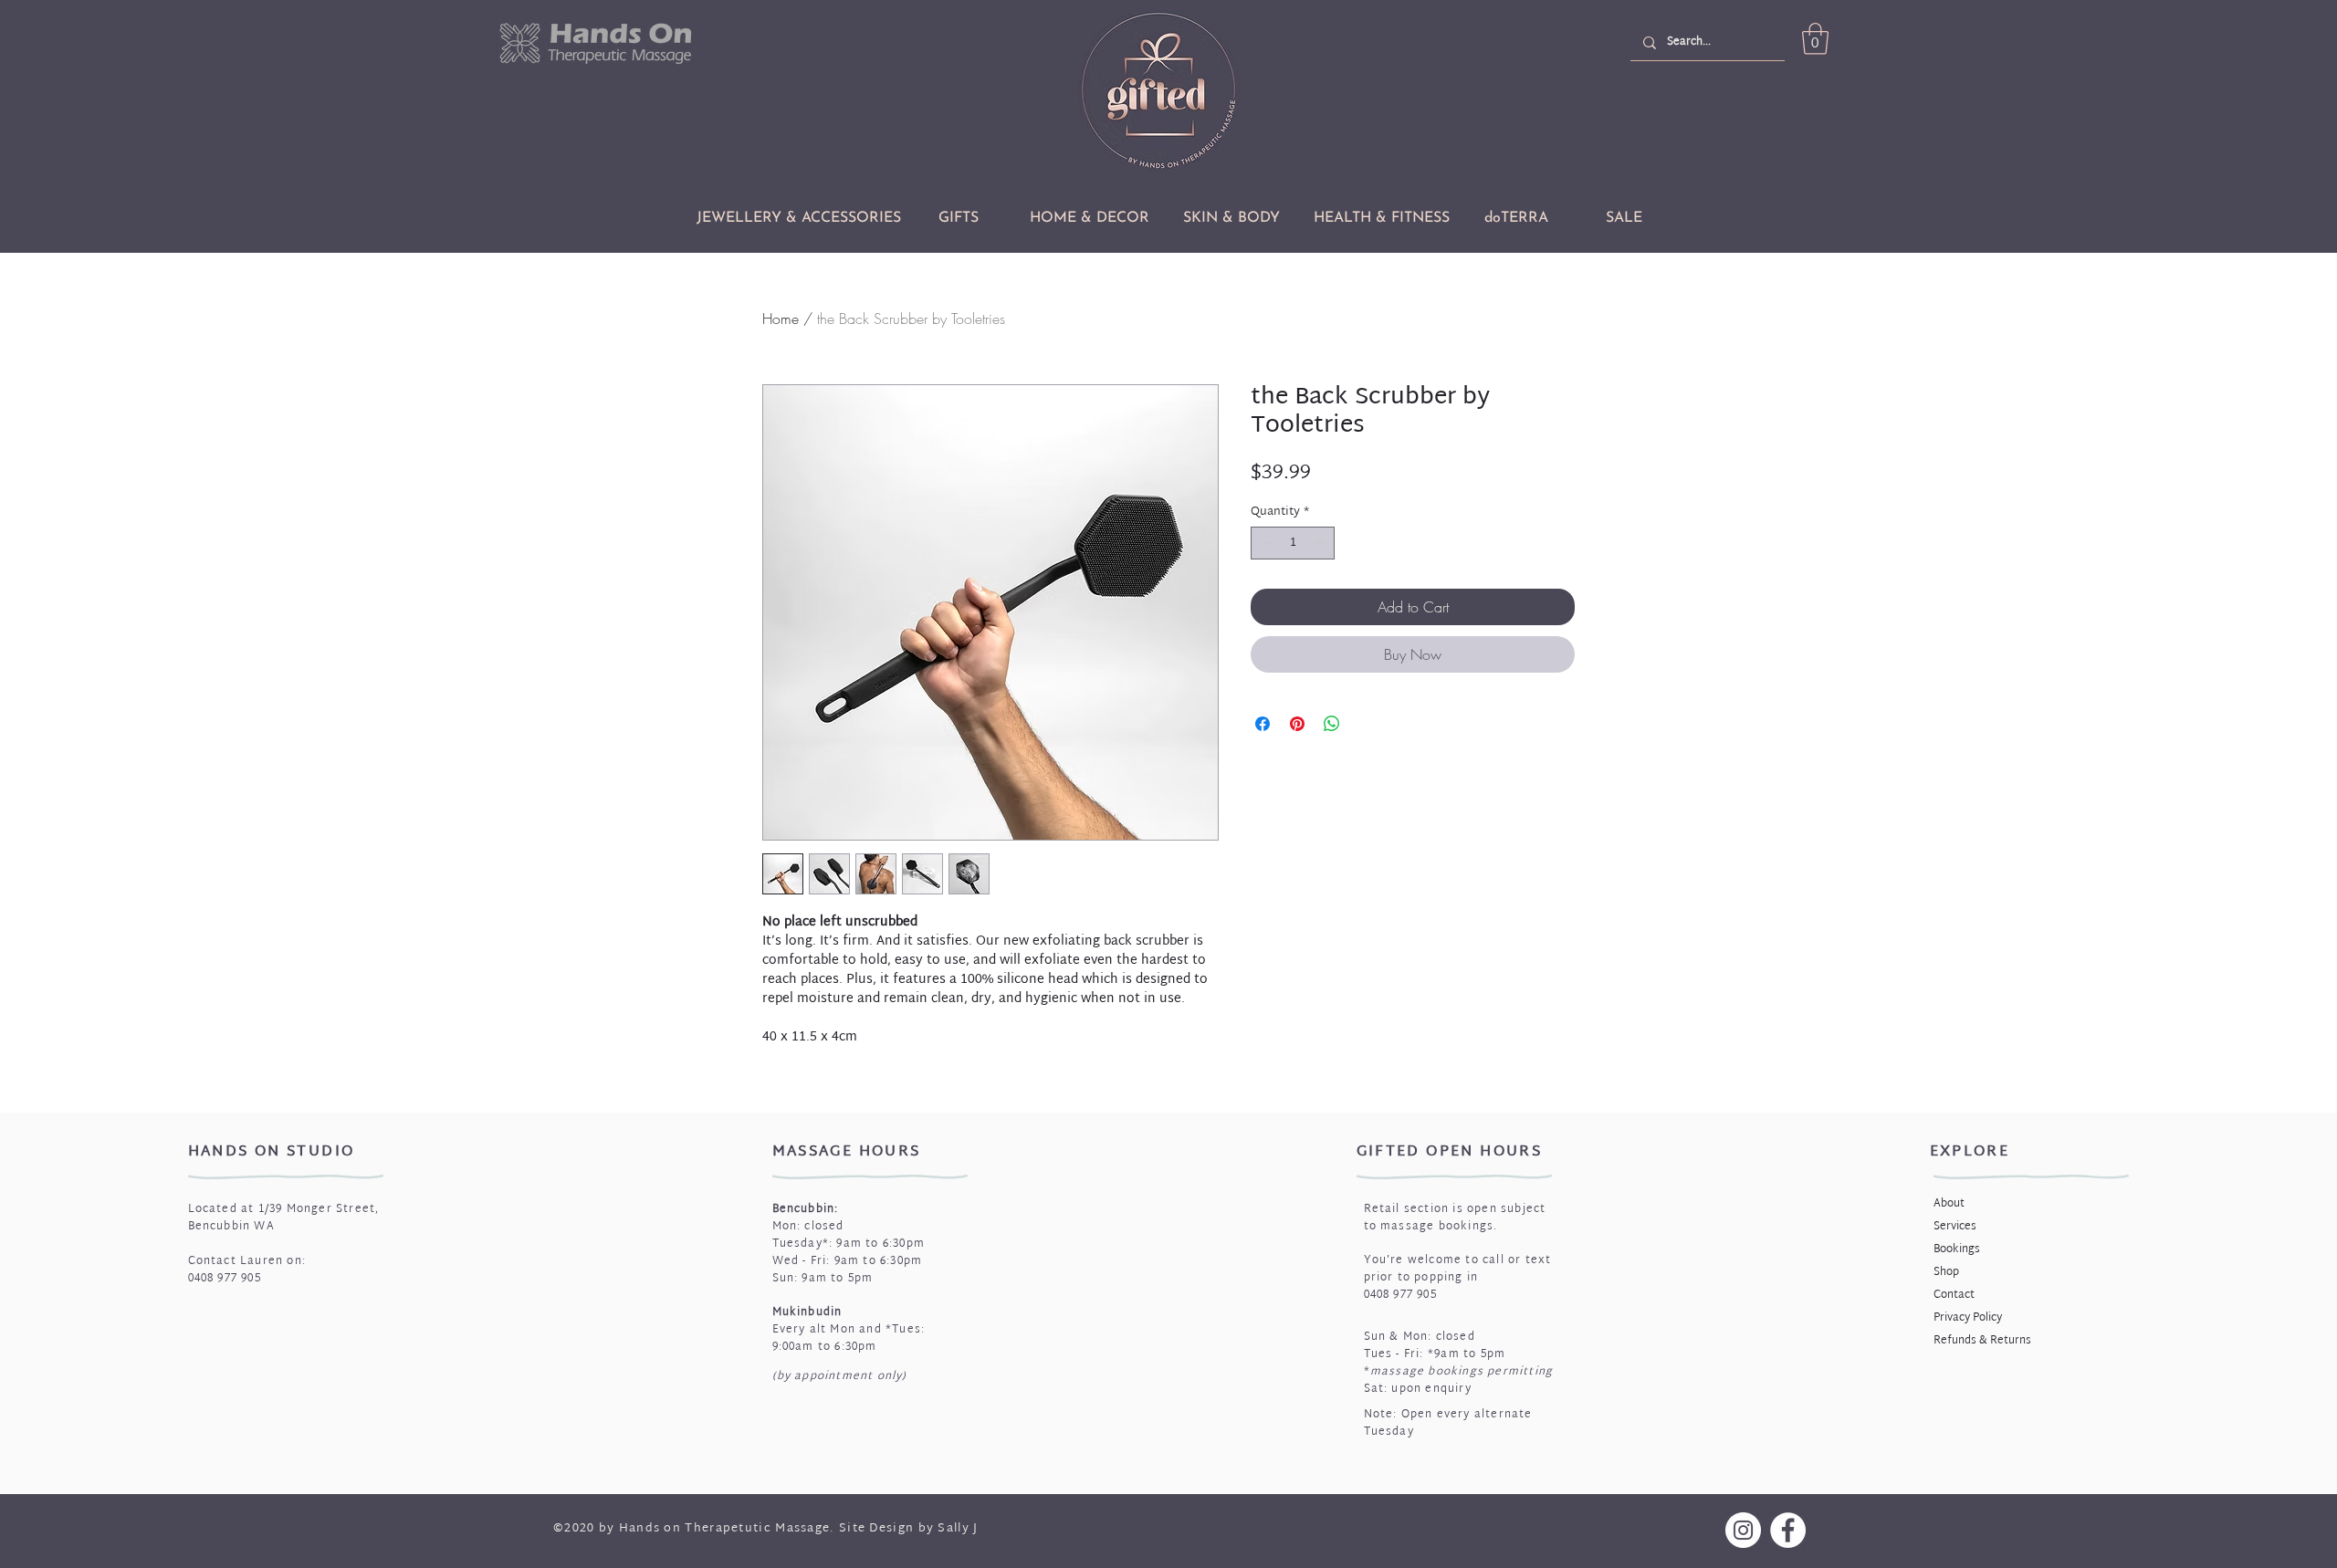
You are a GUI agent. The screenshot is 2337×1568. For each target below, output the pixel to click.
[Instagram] (1743, 1530)
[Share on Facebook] (1263, 724)
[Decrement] (1264, 543)
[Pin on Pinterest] (1297, 724)
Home (781, 319)
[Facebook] (1788, 1530)
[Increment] (1322, 543)
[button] (1815, 39)
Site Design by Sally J (909, 1529)
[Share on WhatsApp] (1332, 724)
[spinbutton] (1293, 543)
